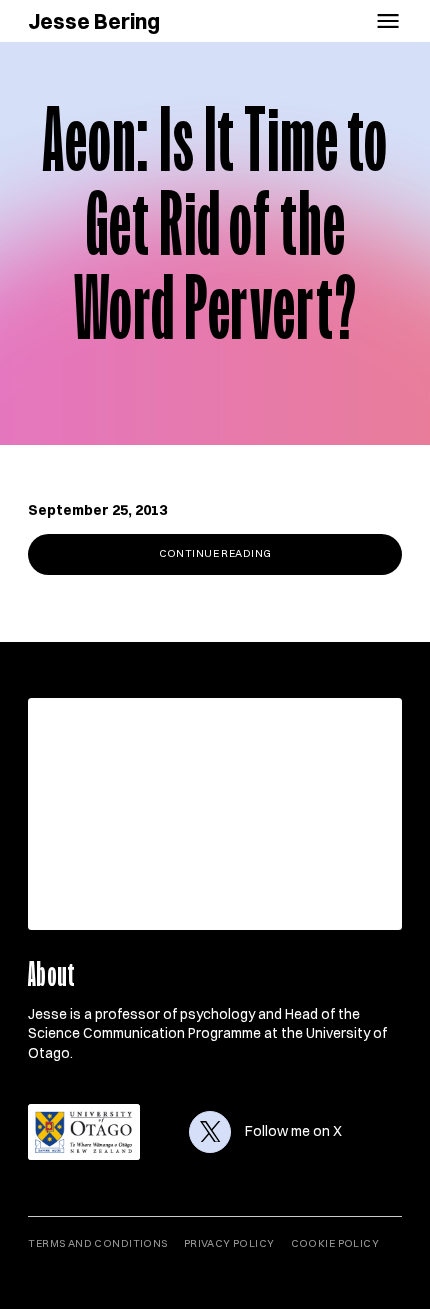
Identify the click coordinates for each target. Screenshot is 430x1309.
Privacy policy (229, 1243)
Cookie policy (335, 1243)
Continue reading (215, 553)
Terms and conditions (97, 1243)
